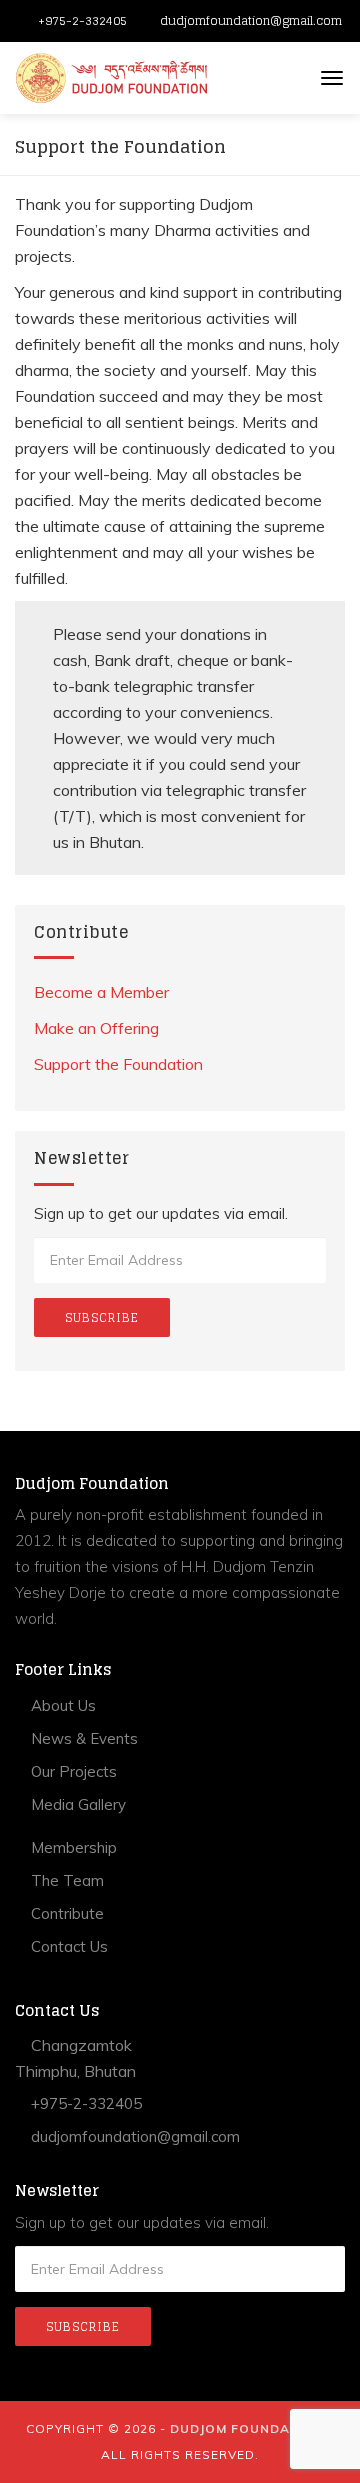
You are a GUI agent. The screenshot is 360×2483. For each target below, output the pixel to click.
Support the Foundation (118, 1064)
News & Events (82, 1738)
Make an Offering (96, 1028)
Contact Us (67, 1946)
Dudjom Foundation (247, 2428)
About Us (61, 1705)
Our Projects (72, 1771)
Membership (72, 1847)
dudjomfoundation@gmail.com (251, 20)
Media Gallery (76, 1804)
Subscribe (102, 1317)
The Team (65, 1880)
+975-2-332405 (82, 20)
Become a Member (101, 992)
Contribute (65, 1913)
